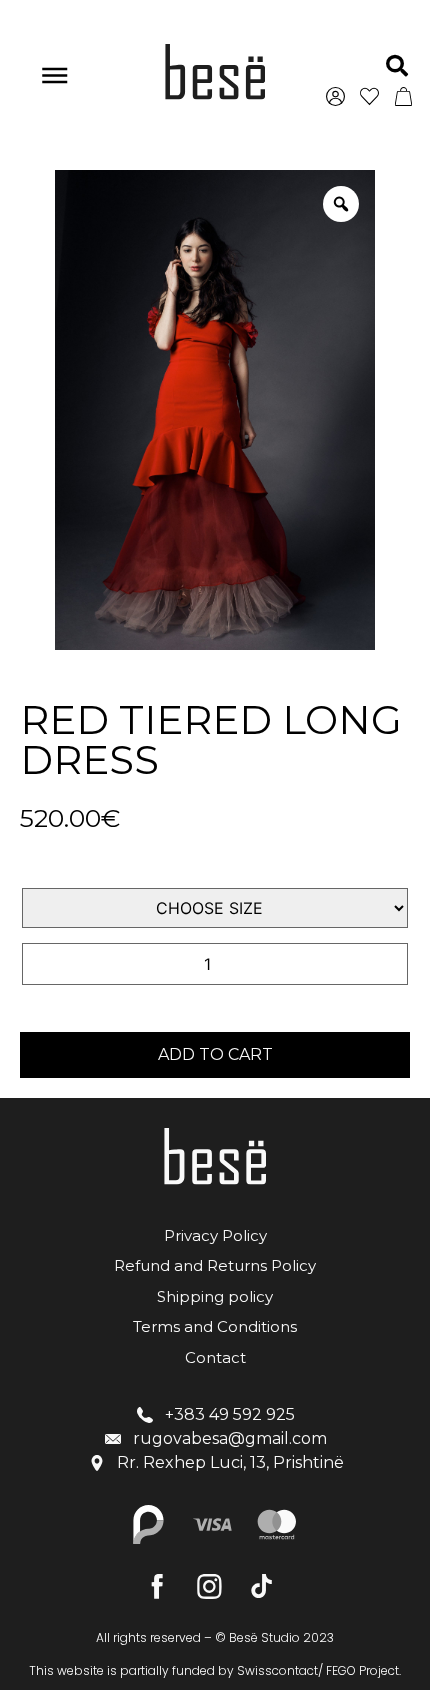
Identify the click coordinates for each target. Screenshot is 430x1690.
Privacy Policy (215, 1235)
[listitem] (215, 1671)
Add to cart (215, 1054)
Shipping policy (215, 1296)
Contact (215, 1357)
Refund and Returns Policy (215, 1265)
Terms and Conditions (215, 1326)
